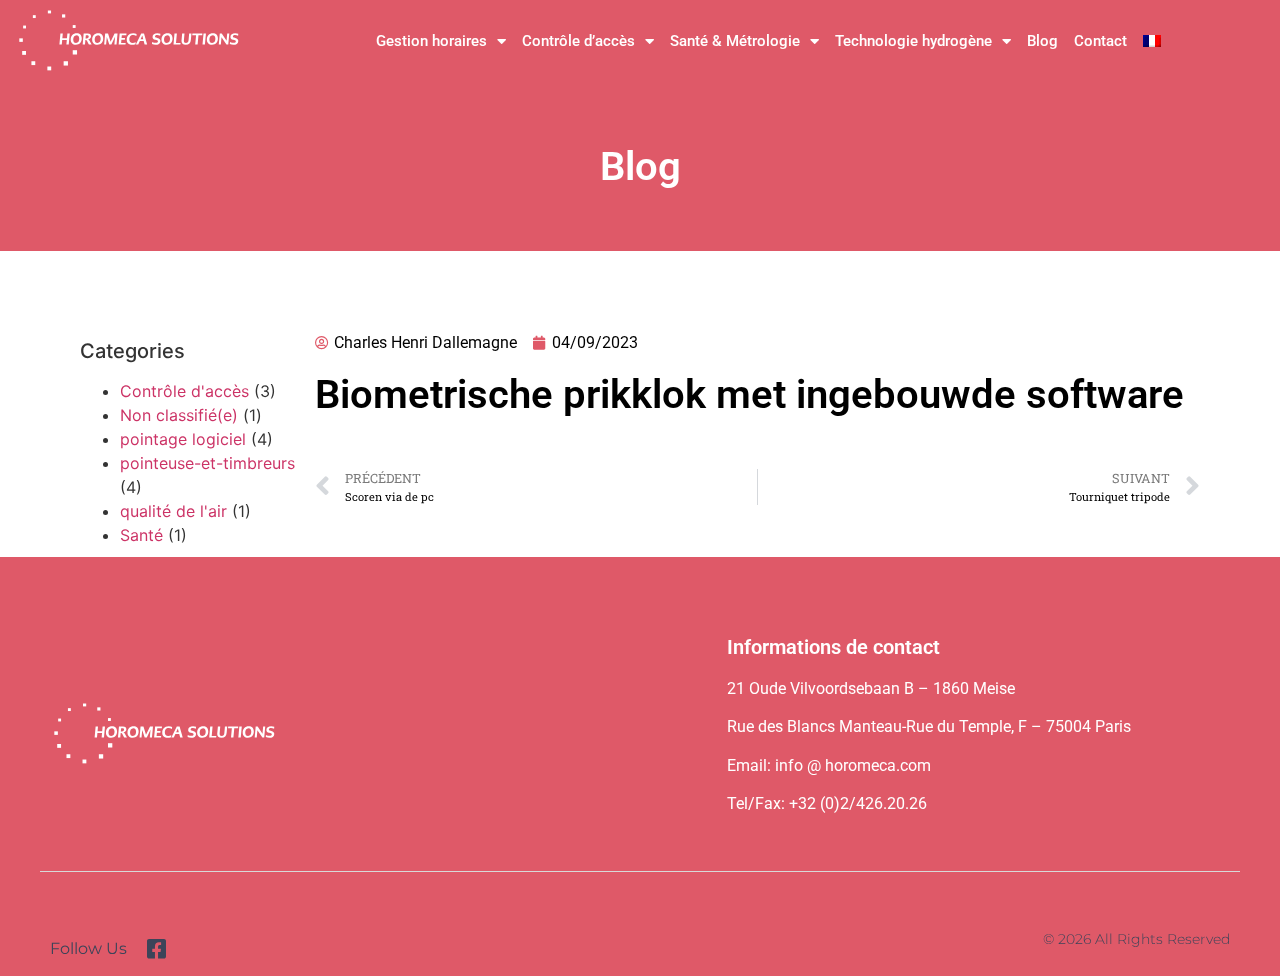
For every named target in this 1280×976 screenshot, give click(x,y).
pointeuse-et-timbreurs (207, 463)
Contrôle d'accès (184, 391)
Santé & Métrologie (735, 41)
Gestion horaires (431, 41)
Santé (141, 535)
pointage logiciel (183, 439)
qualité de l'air (173, 511)
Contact (1100, 41)
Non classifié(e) (179, 415)
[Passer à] (1152, 41)
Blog (1042, 41)
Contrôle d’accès (578, 41)
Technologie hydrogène (913, 41)
